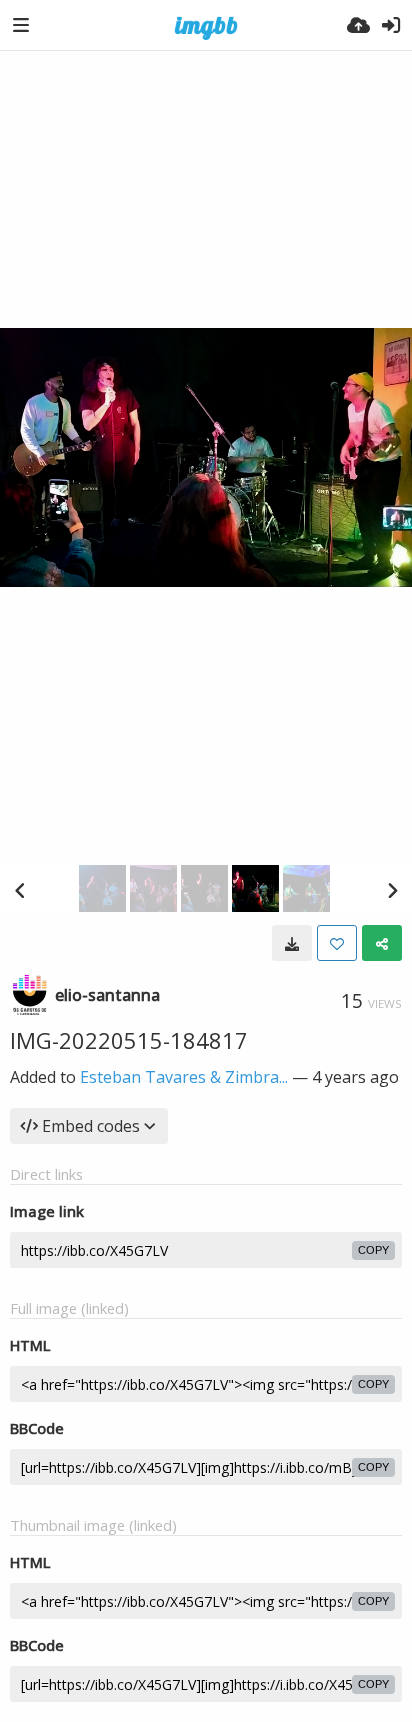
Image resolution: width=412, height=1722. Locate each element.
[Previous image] (20, 890)
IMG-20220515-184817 (129, 1040)
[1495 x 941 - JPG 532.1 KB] (292, 943)
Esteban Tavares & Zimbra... (184, 1077)
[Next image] (392, 890)
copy (373, 1250)
